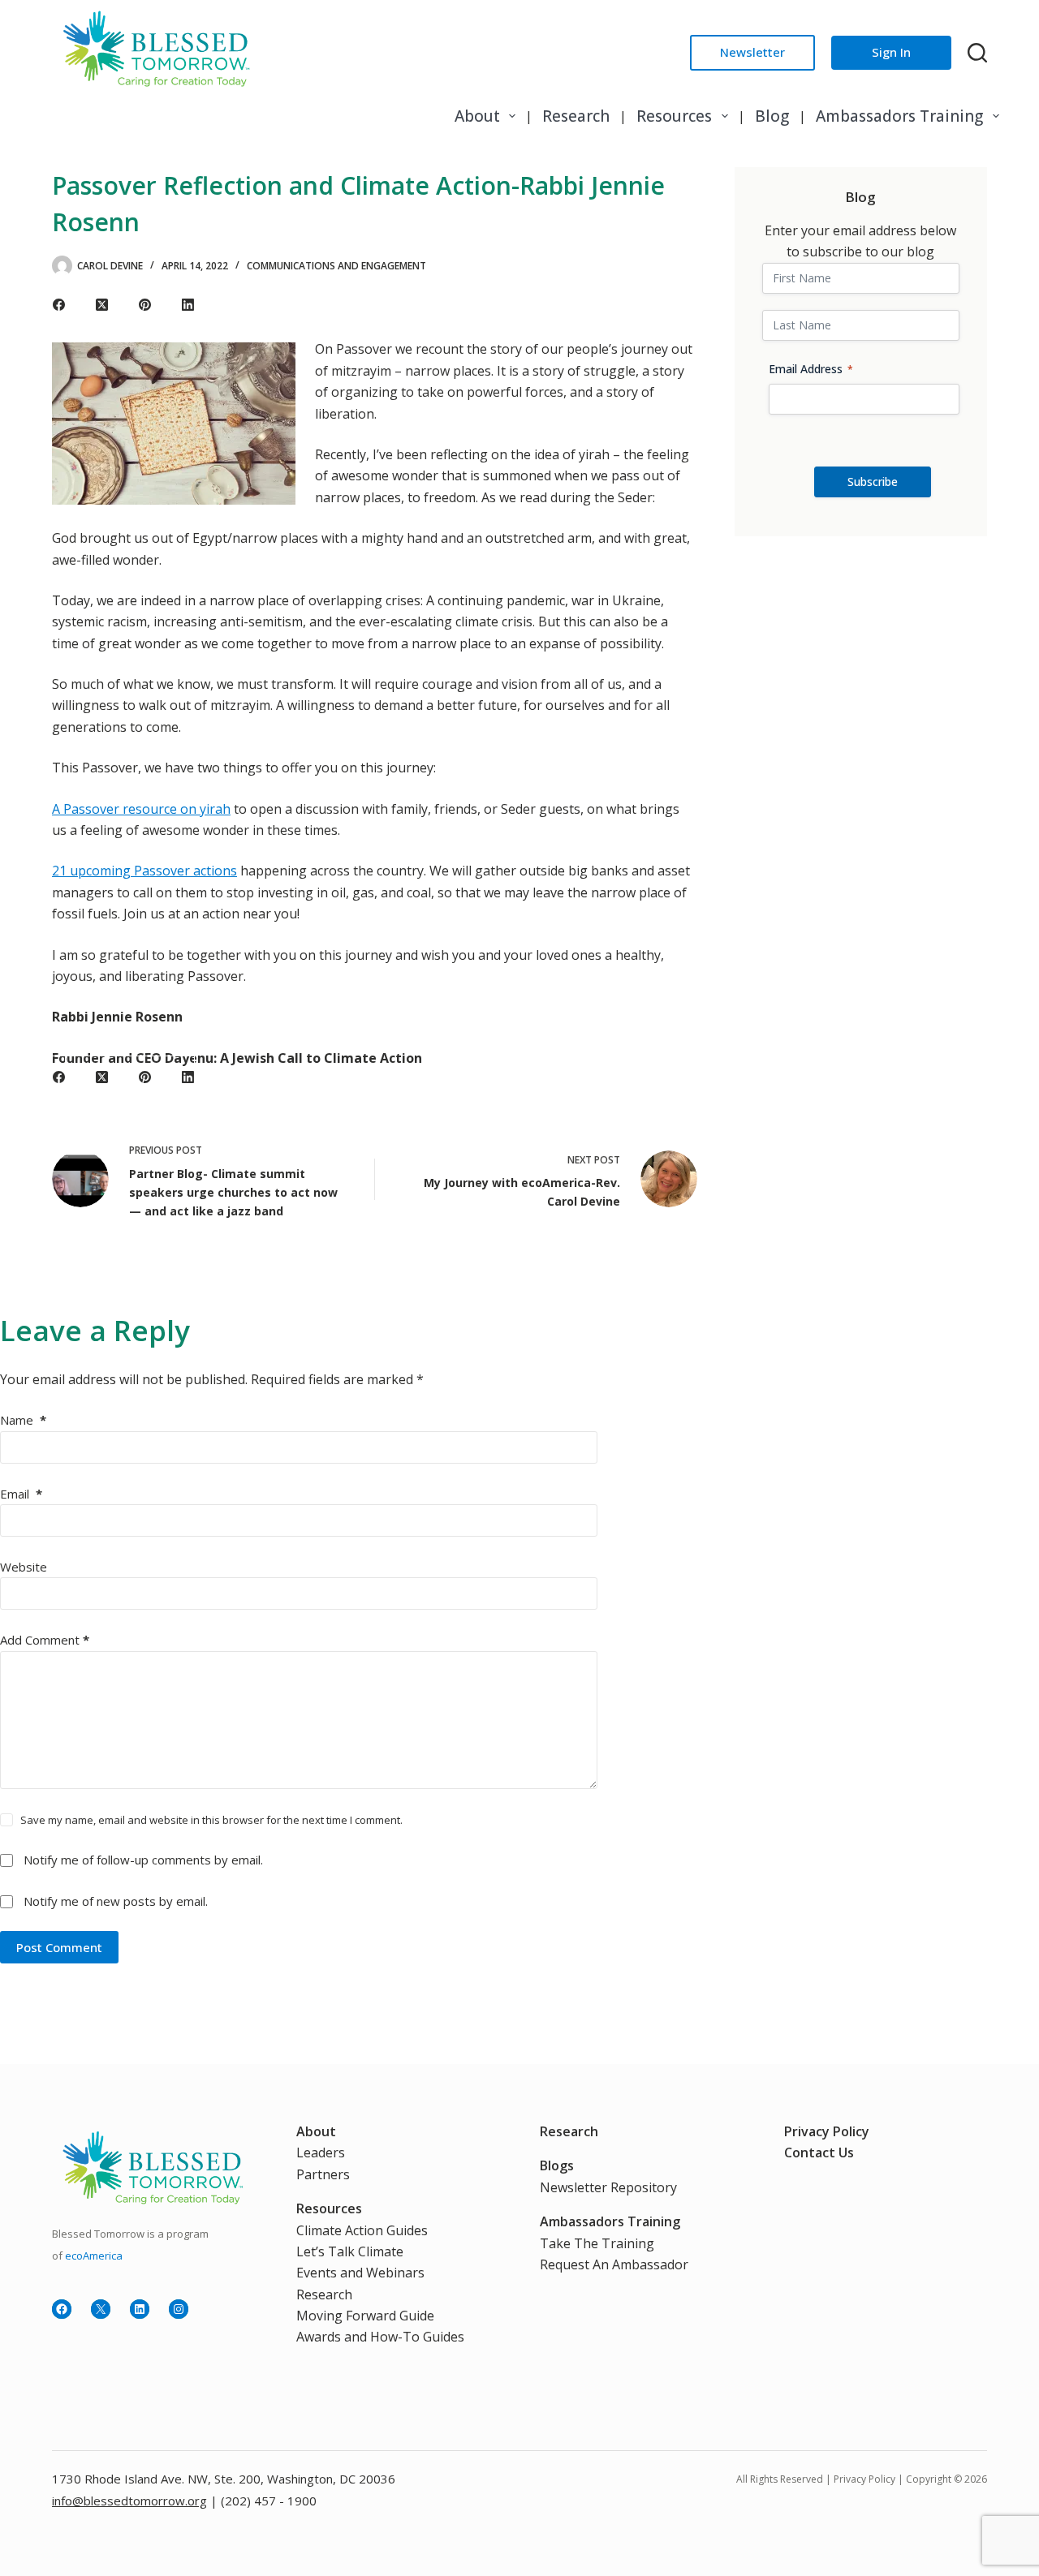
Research (576, 116)
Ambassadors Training (899, 116)
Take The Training (597, 2243)
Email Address (811, 369)
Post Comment (59, 1947)
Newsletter (752, 52)
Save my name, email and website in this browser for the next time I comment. (211, 1820)
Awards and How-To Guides (380, 2337)
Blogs (557, 2165)
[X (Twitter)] (102, 305)
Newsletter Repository (608, 2187)
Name (23, 1420)
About (477, 116)
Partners (323, 2174)
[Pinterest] (145, 305)
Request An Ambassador (614, 2264)
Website (24, 1567)
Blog (772, 116)
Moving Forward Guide (365, 2316)
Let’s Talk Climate (350, 2251)
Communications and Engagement (336, 266)
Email (21, 1494)
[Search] (977, 53)
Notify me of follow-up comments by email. (143, 1860)
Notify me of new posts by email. (116, 1901)
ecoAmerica (94, 2256)
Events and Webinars (360, 2273)
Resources (674, 116)
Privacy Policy (827, 2131)
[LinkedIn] (188, 305)
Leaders (321, 2152)
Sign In (891, 52)
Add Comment (45, 1640)
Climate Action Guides (362, 2230)
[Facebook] (59, 305)
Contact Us (819, 2152)
